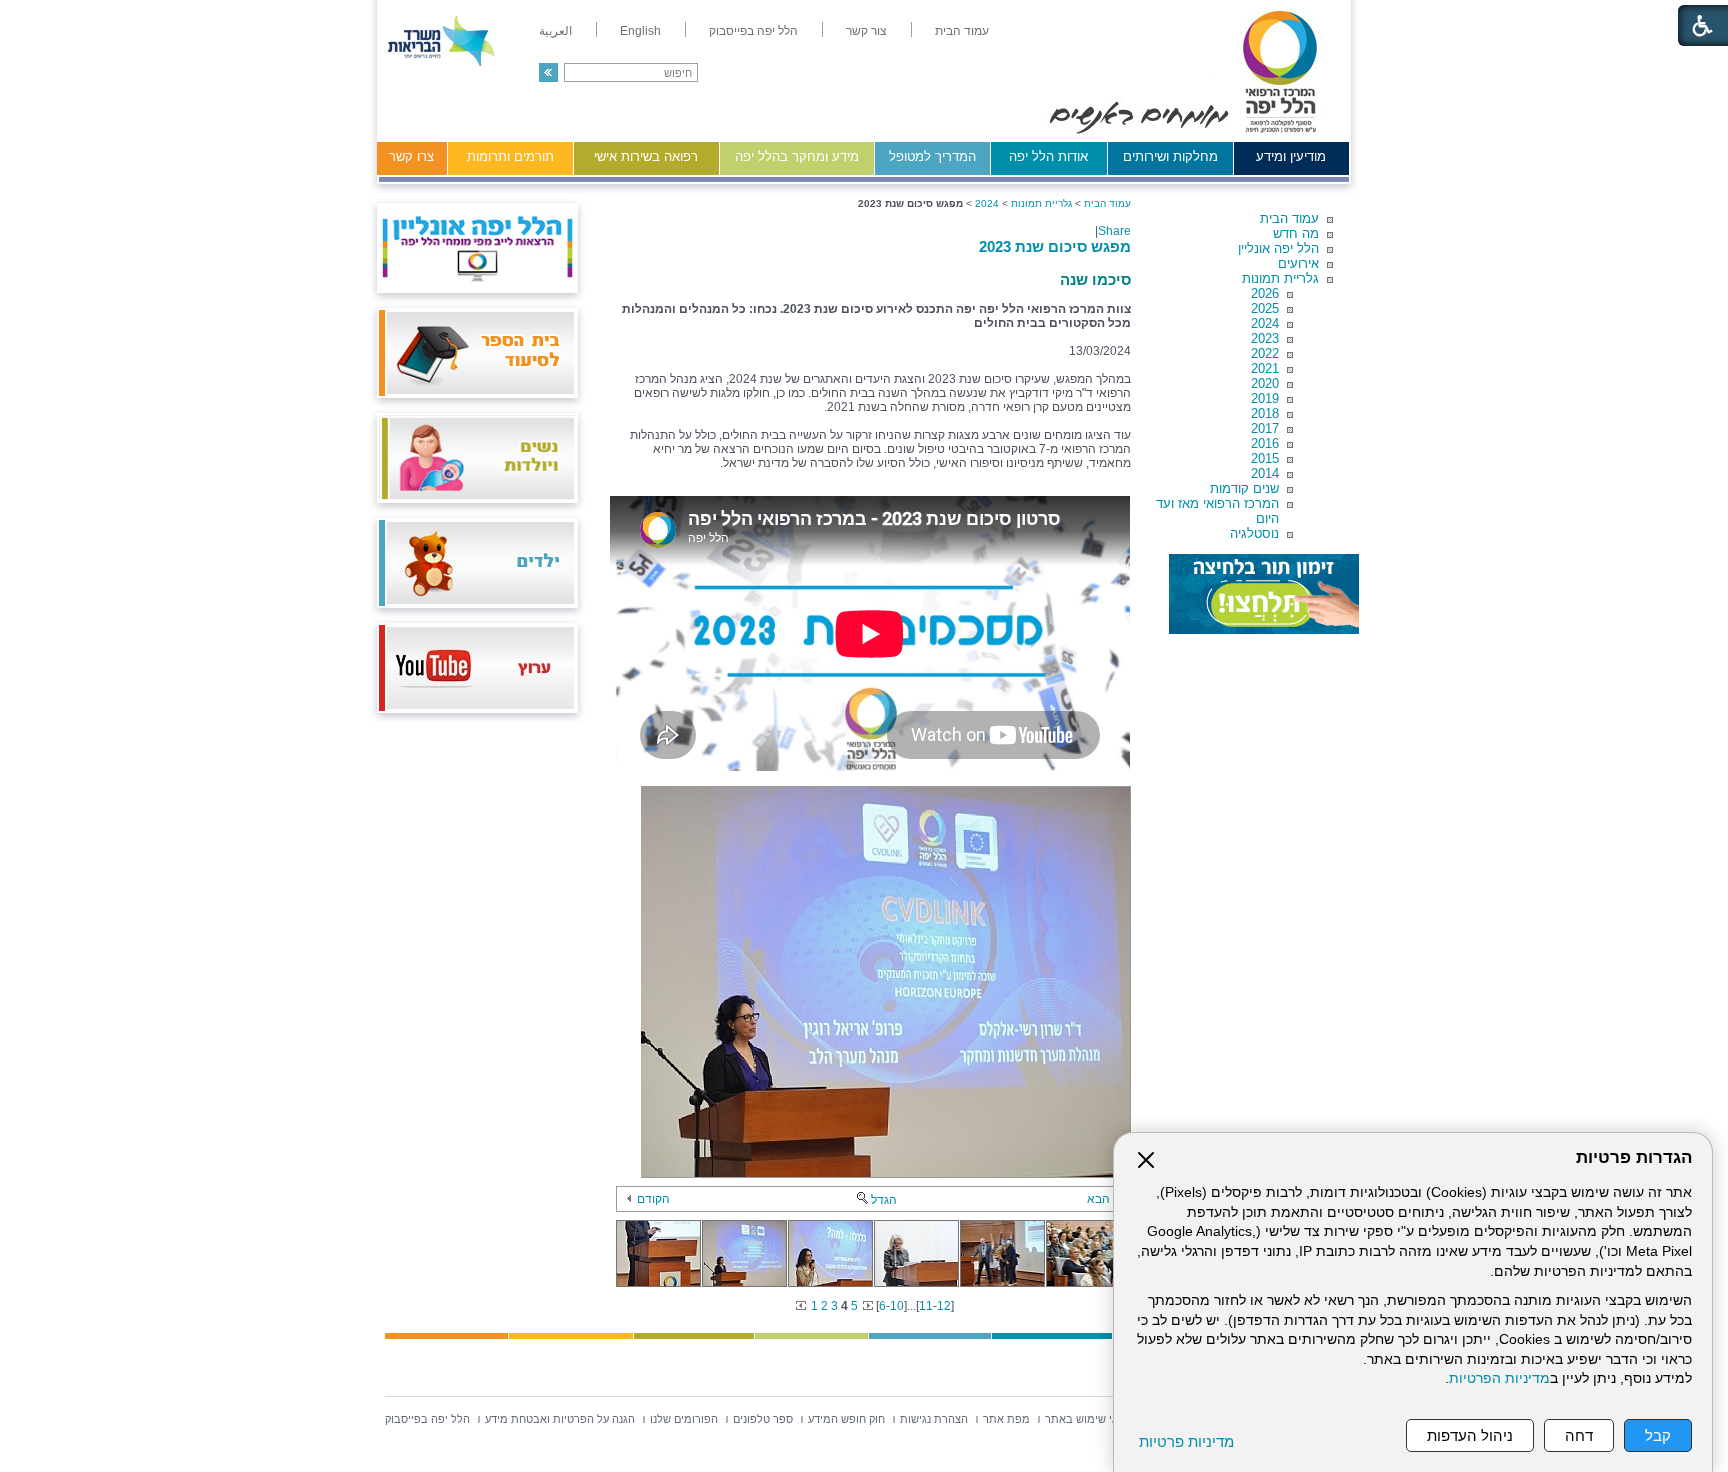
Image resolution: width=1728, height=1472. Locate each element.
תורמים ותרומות (510, 156)
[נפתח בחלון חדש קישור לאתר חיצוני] (1264, 594)
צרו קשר (411, 156)
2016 (1265, 443)
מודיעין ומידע (1291, 156)
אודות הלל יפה (1048, 156)
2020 (1265, 383)
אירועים (1298, 263)
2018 (1265, 413)
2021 (1265, 368)
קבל (1658, 1435)
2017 (1265, 428)
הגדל (884, 1200)
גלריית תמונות (1280, 278)
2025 (1265, 308)
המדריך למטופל (932, 156)
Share (1114, 231)
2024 (1265, 323)
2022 (1265, 353)
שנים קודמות (1244, 488)
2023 (1265, 338)
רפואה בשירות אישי (646, 156)
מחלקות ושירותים (1170, 156)
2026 (1265, 293)
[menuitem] (962, 31)
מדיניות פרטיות (1186, 1441)
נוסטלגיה (1254, 533)
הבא (1098, 1199)
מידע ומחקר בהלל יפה (797, 156)
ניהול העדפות (1470, 1435)
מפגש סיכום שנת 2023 (1055, 246)
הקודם (653, 1199)
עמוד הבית (1289, 218)
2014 (1265, 473)
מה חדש (1296, 233)
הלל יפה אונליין (1278, 248)
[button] (548, 72)
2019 (1265, 398)
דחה (1579, 1435)
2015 (1265, 458)
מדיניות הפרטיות (1499, 1378)
